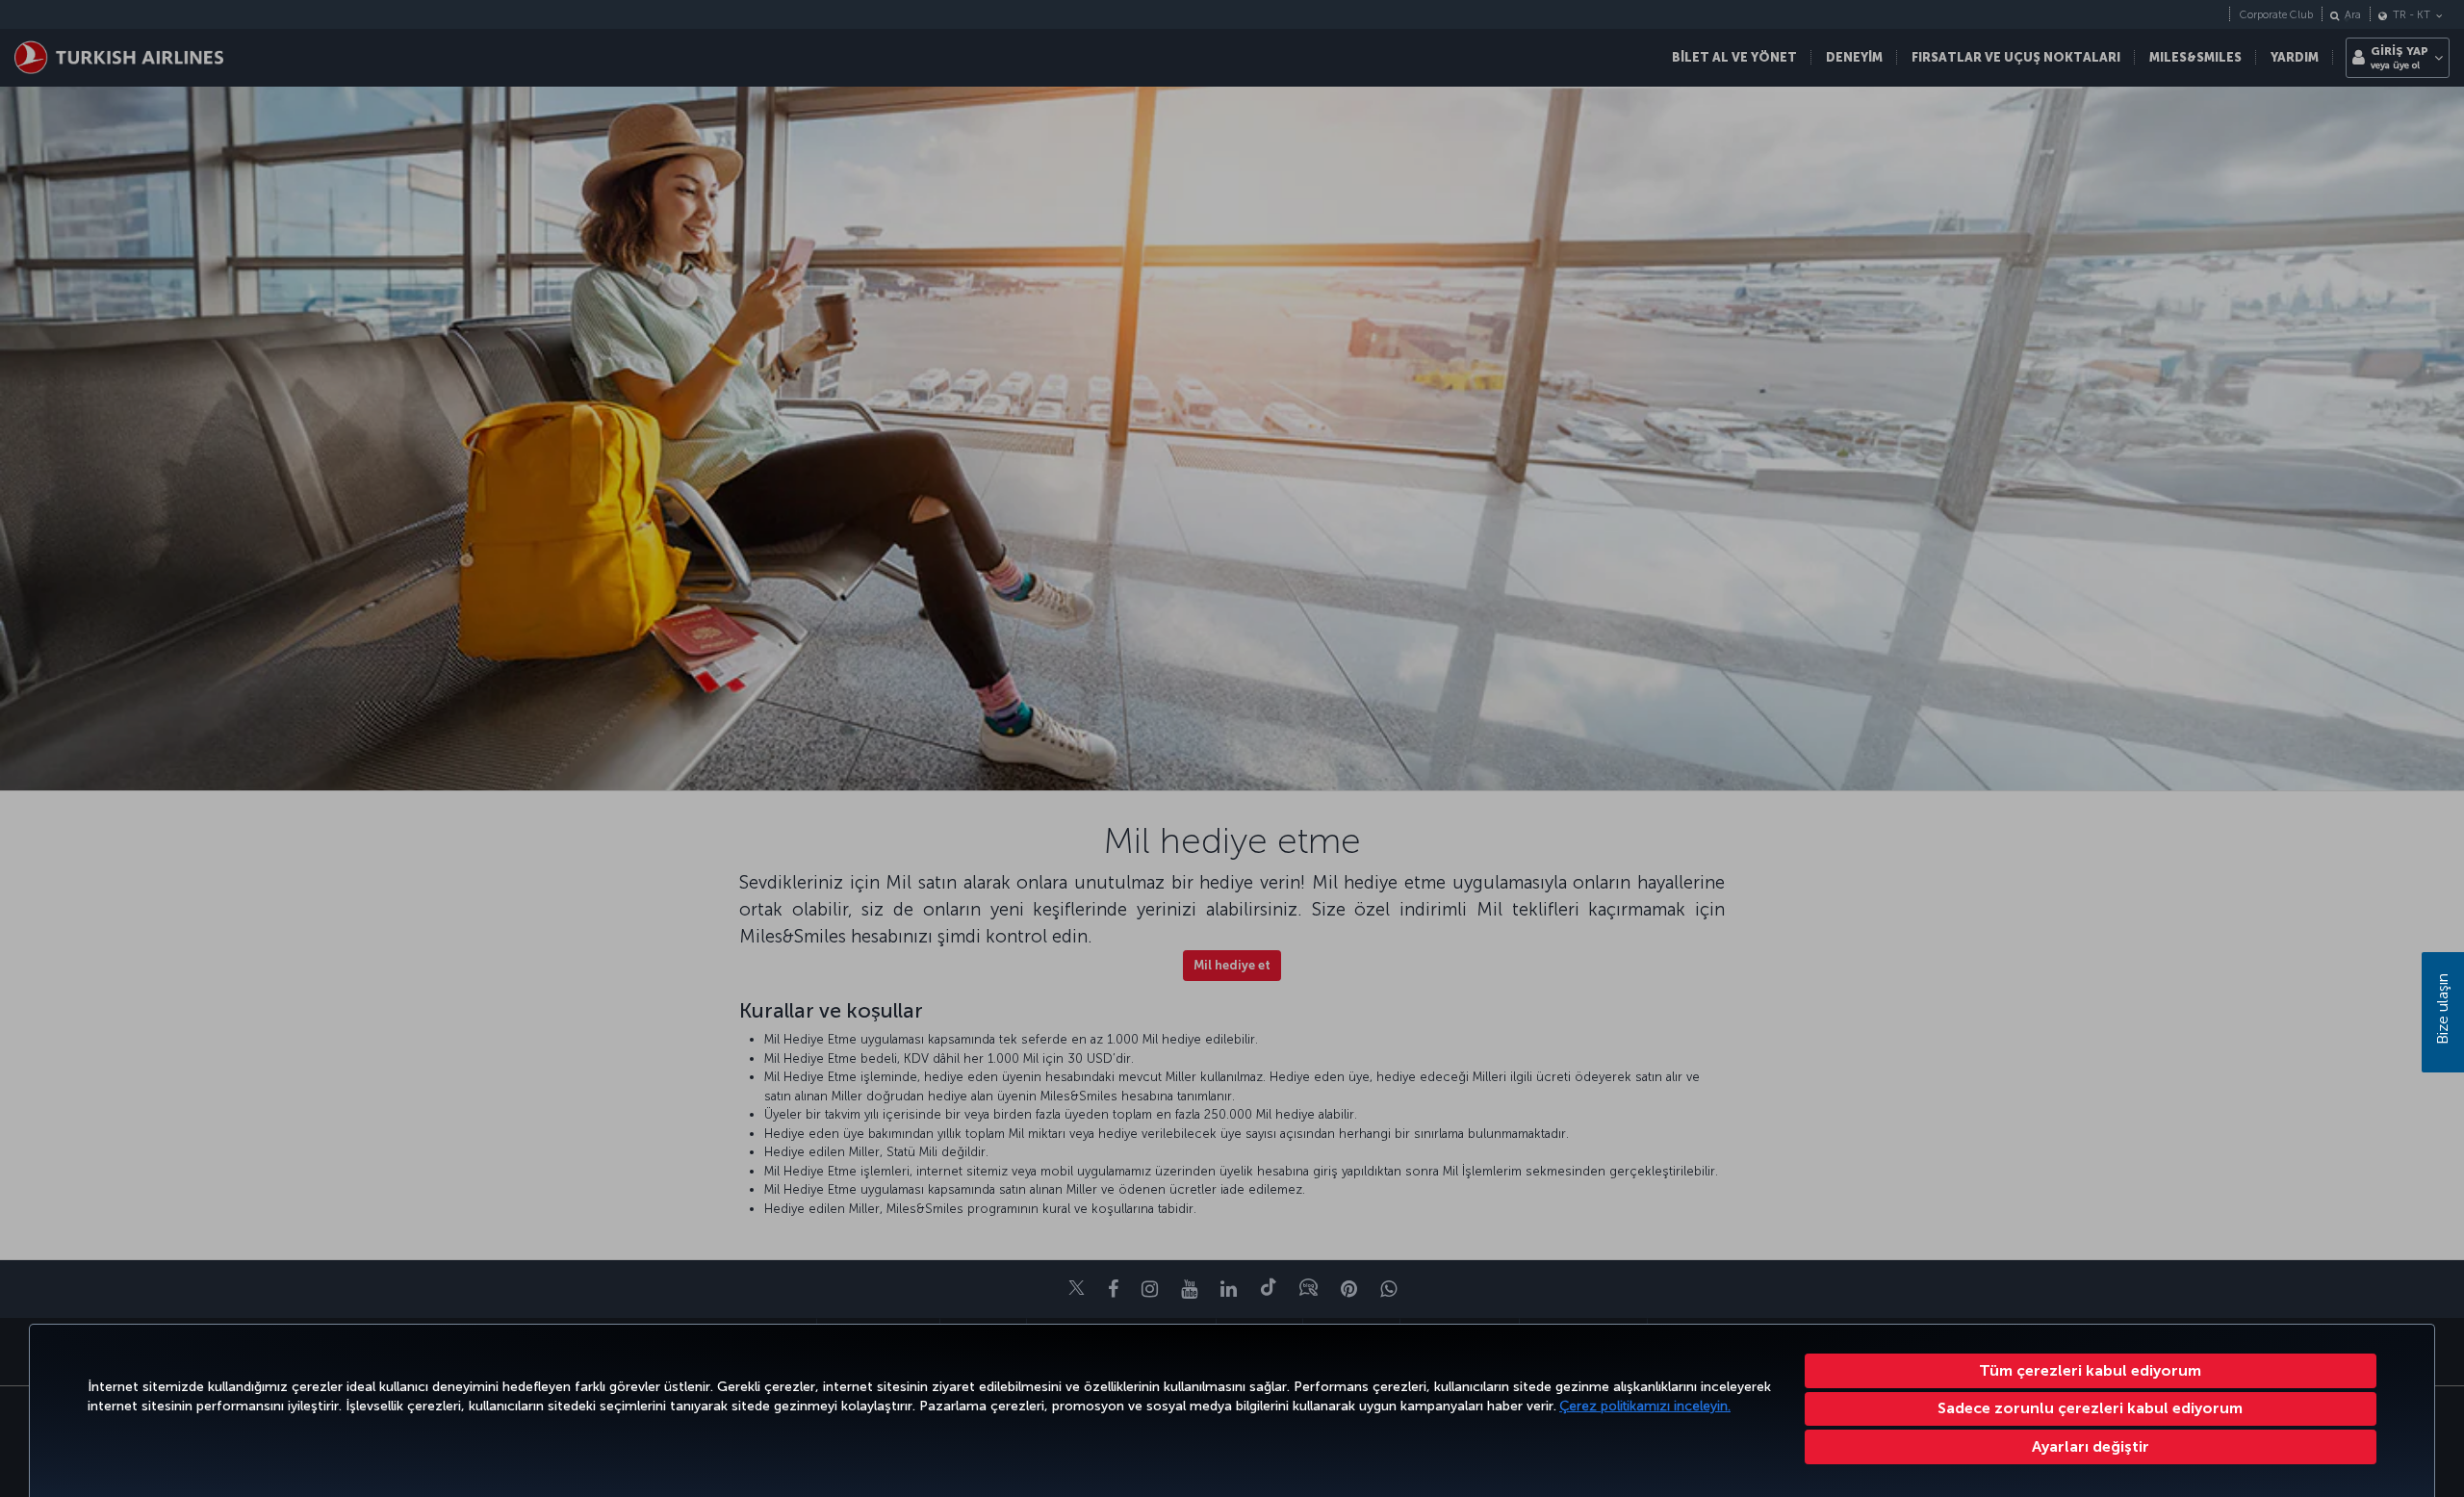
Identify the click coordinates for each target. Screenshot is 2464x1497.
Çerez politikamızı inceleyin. (1645, 1406)
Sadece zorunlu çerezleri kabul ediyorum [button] (2090, 1408)
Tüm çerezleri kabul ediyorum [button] (2090, 1370)
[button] (2091, 1447)
